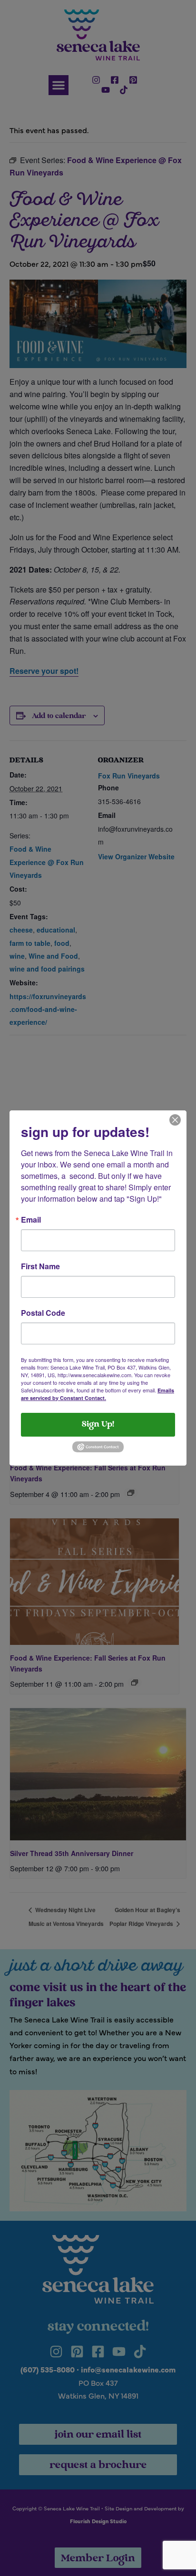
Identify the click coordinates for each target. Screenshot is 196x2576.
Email (31, 1220)
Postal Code (43, 1313)
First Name (40, 1266)
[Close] (175, 1119)
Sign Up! (98, 1425)
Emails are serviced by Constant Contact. (98, 1394)
